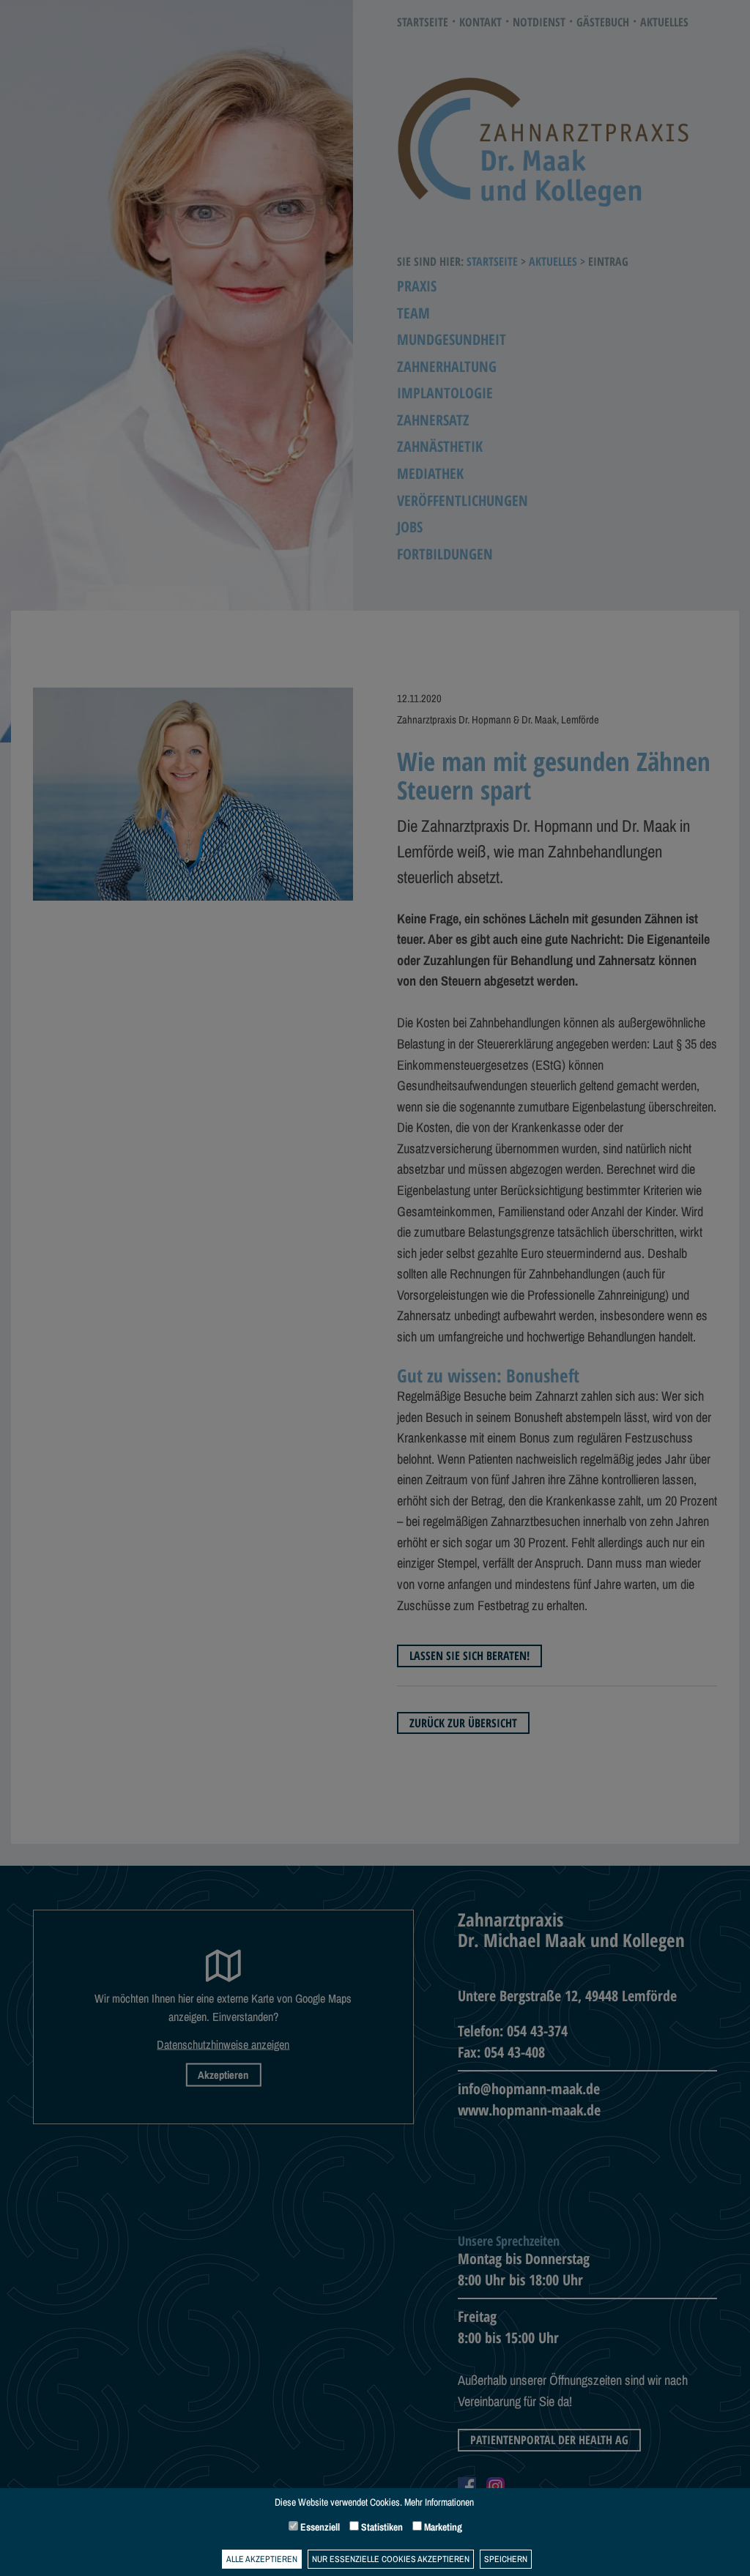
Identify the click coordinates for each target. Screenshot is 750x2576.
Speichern (506, 2559)
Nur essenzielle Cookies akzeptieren (391, 2559)
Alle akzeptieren (262, 2559)
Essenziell (319, 2527)
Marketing (442, 2527)
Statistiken (381, 2527)
